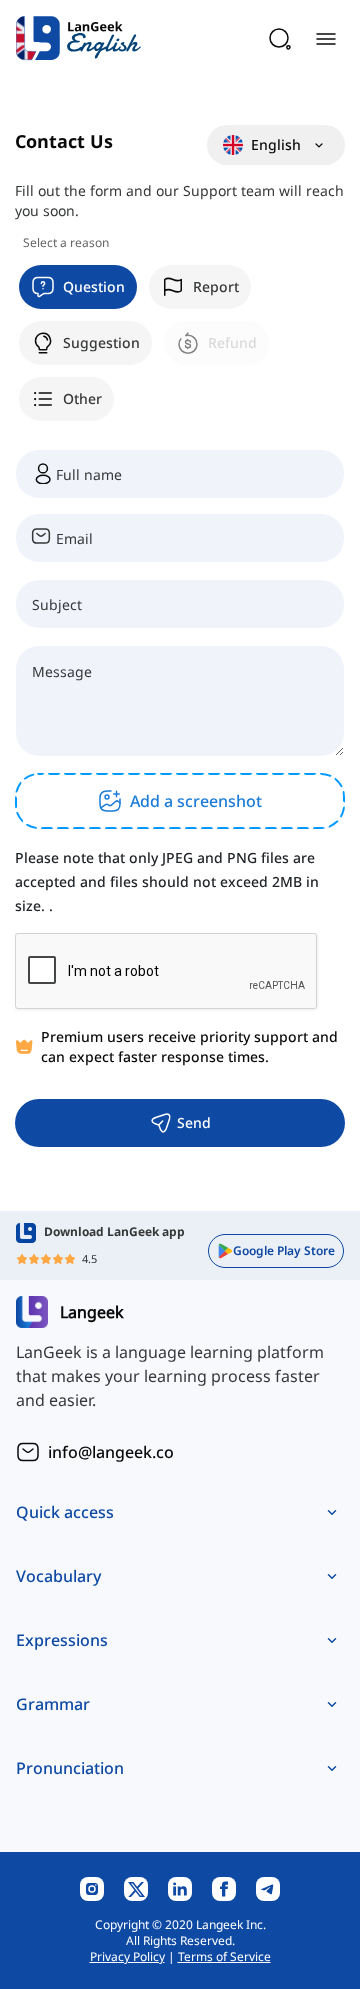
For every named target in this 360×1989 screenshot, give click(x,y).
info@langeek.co (111, 1452)
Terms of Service (224, 1956)
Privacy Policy (127, 1956)
